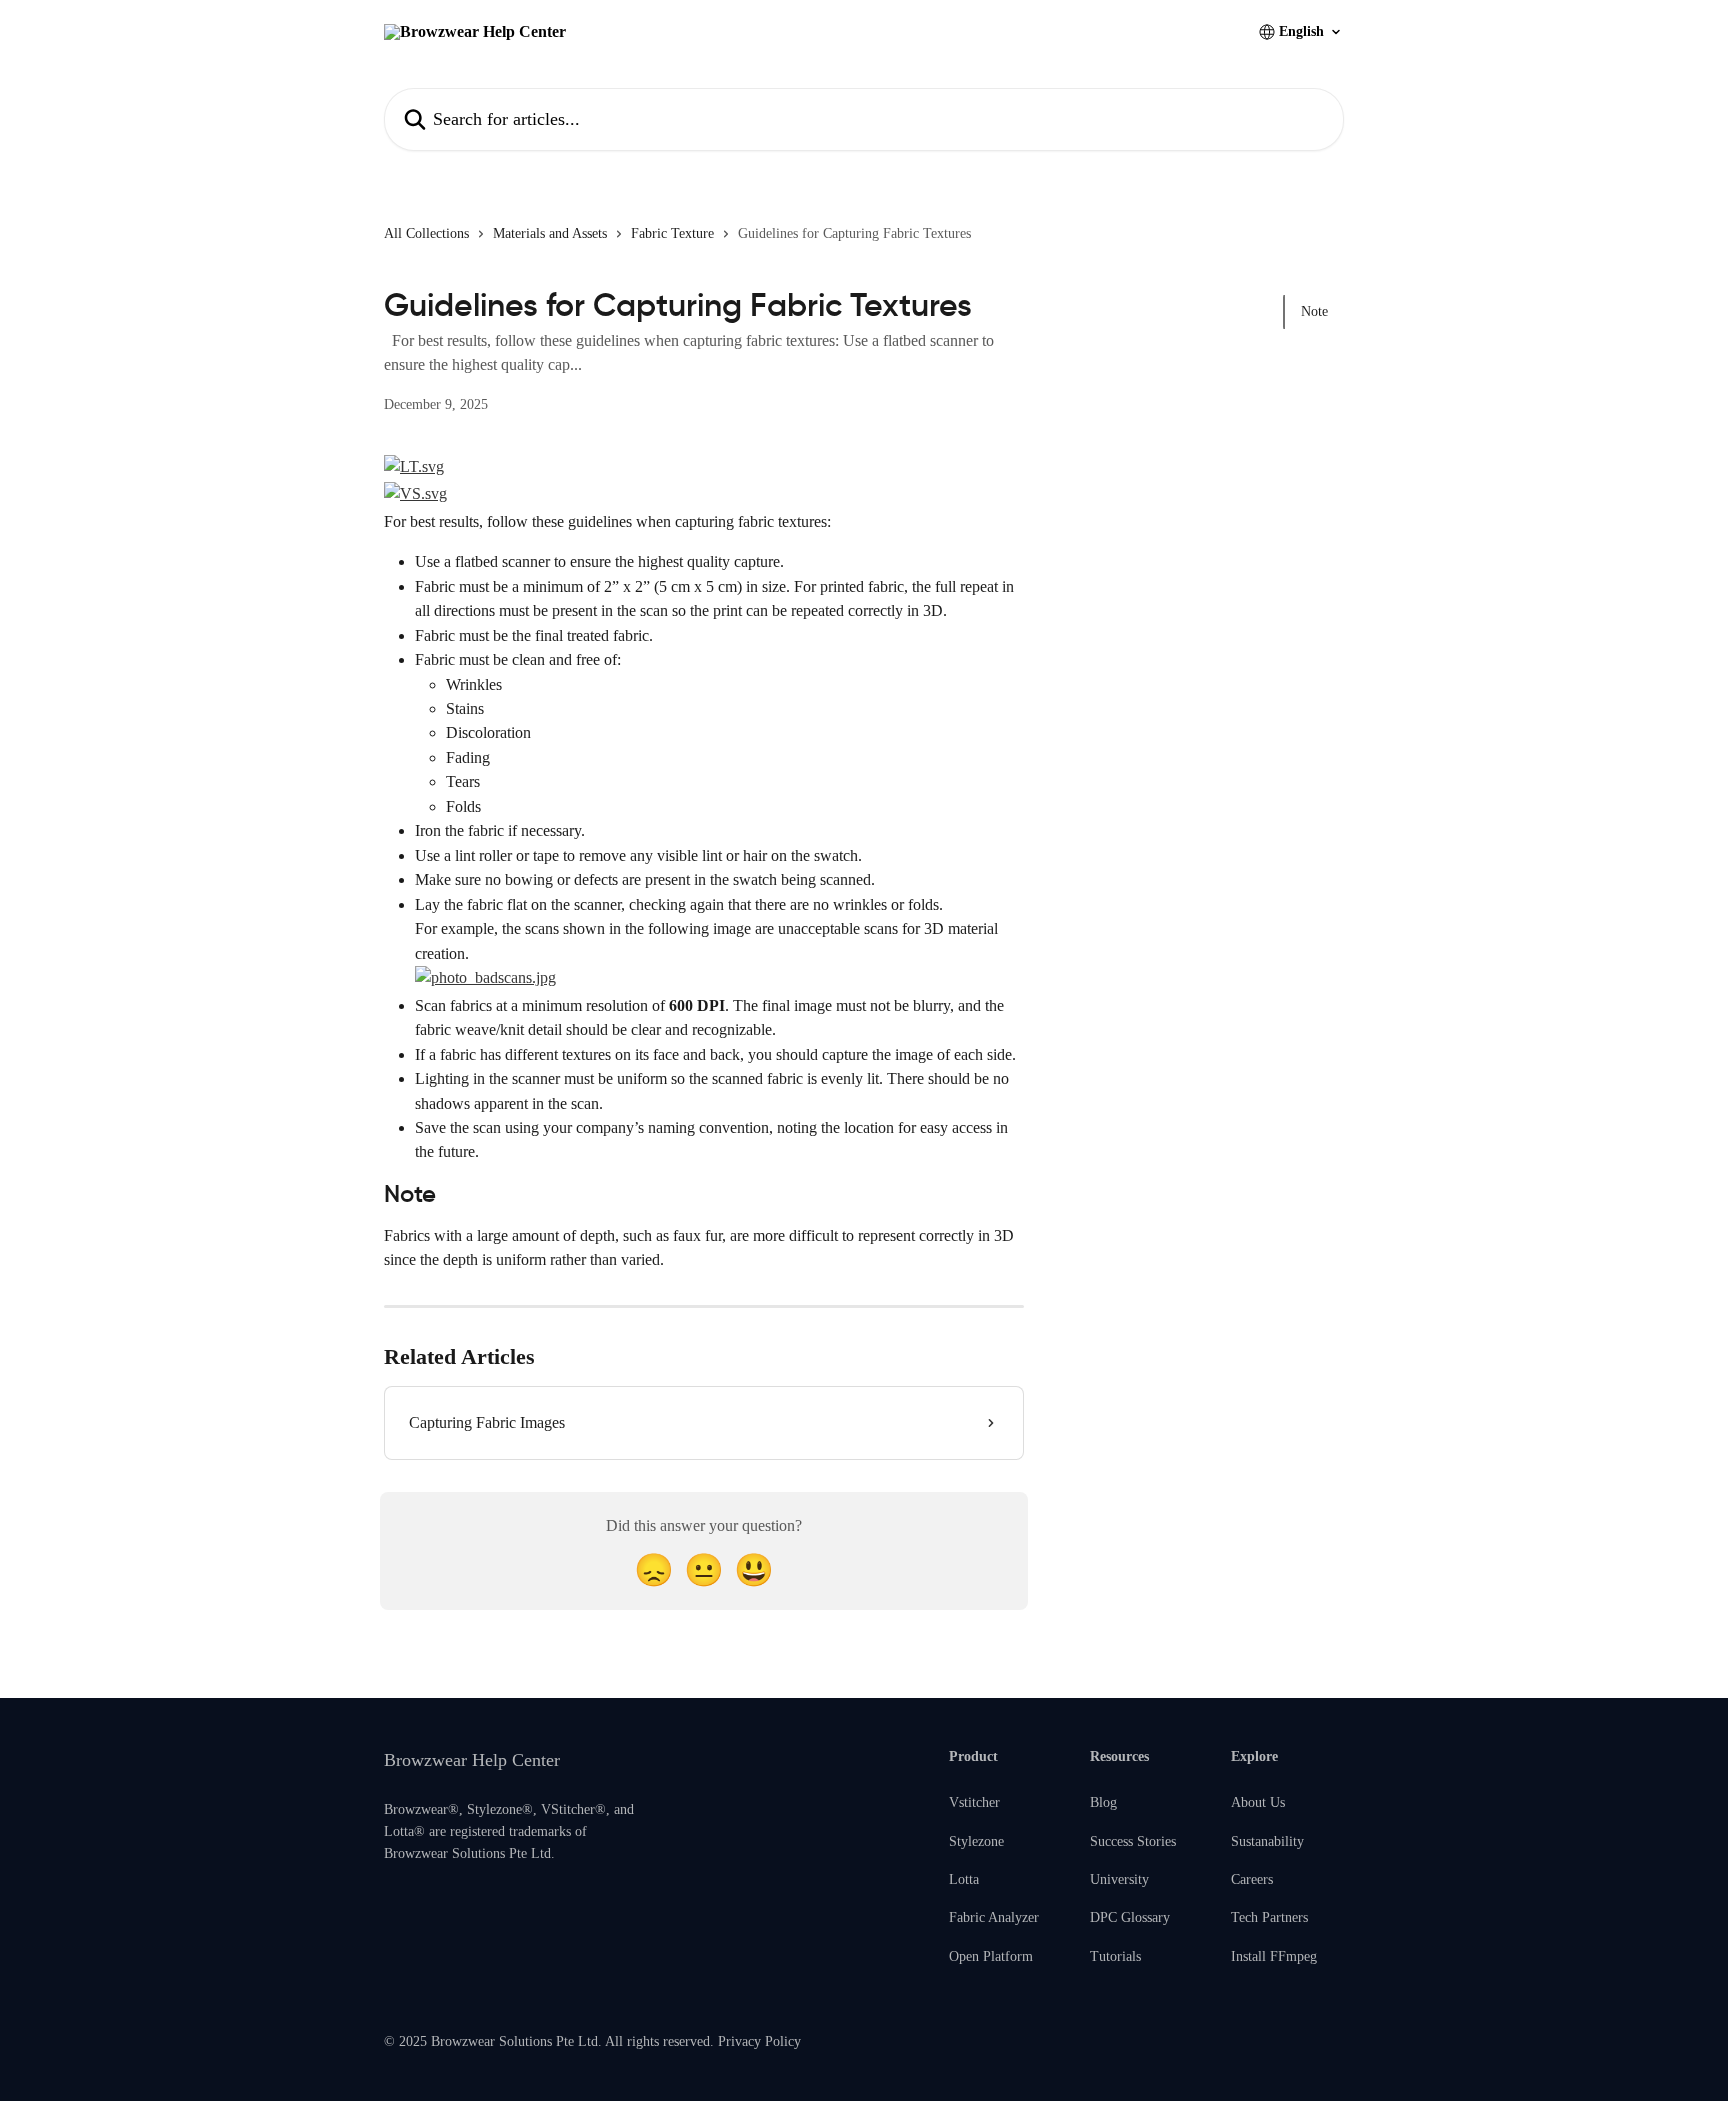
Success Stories (1133, 1841)
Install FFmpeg (1274, 1956)
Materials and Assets (550, 233)
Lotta (964, 1879)
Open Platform (991, 1956)
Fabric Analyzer (994, 1917)
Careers (1252, 1879)
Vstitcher (974, 1802)
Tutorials (1115, 1956)
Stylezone (976, 1841)
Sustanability (1267, 1841)
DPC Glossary (1130, 1917)
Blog (1103, 1802)
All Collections (426, 233)
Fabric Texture (672, 233)
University (1119, 1879)
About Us (1258, 1802)
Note (1314, 311)
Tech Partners (1269, 1917)
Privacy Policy (759, 2041)
